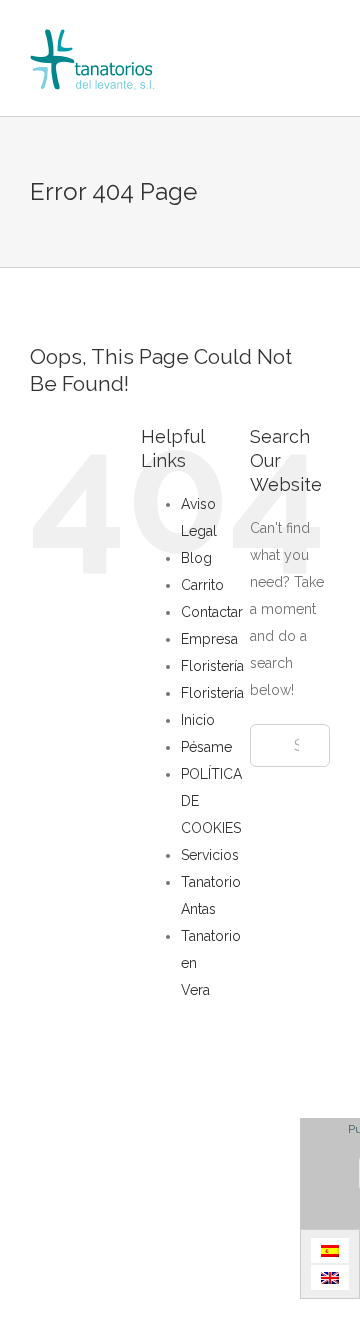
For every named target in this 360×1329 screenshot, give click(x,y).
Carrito (202, 585)
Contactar (212, 612)
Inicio (198, 720)
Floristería (212, 666)
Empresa (209, 639)
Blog (196, 558)
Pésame (206, 747)
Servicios (210, 855)
